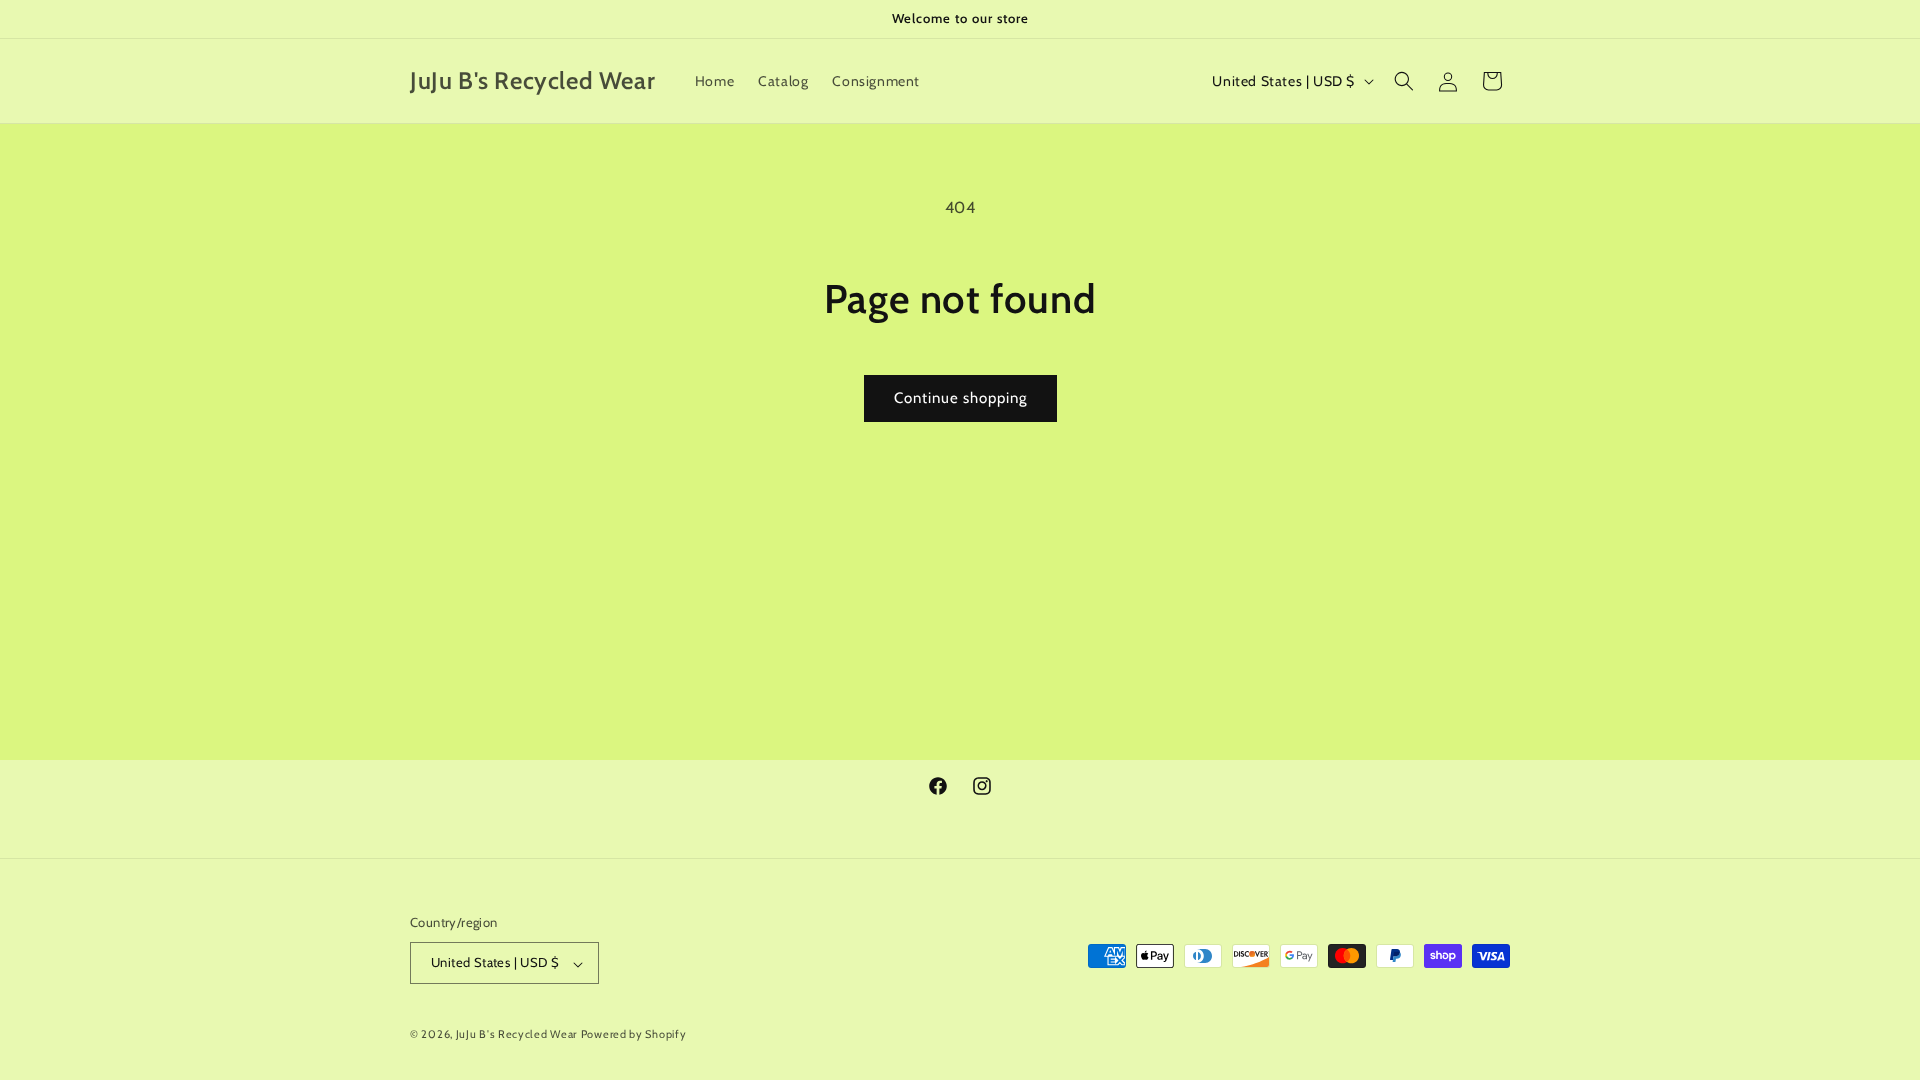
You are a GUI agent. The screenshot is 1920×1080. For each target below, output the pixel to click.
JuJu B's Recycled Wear (516, 1034)
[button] (1404, 81)
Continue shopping (960, 398)
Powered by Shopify (634, 1034)
